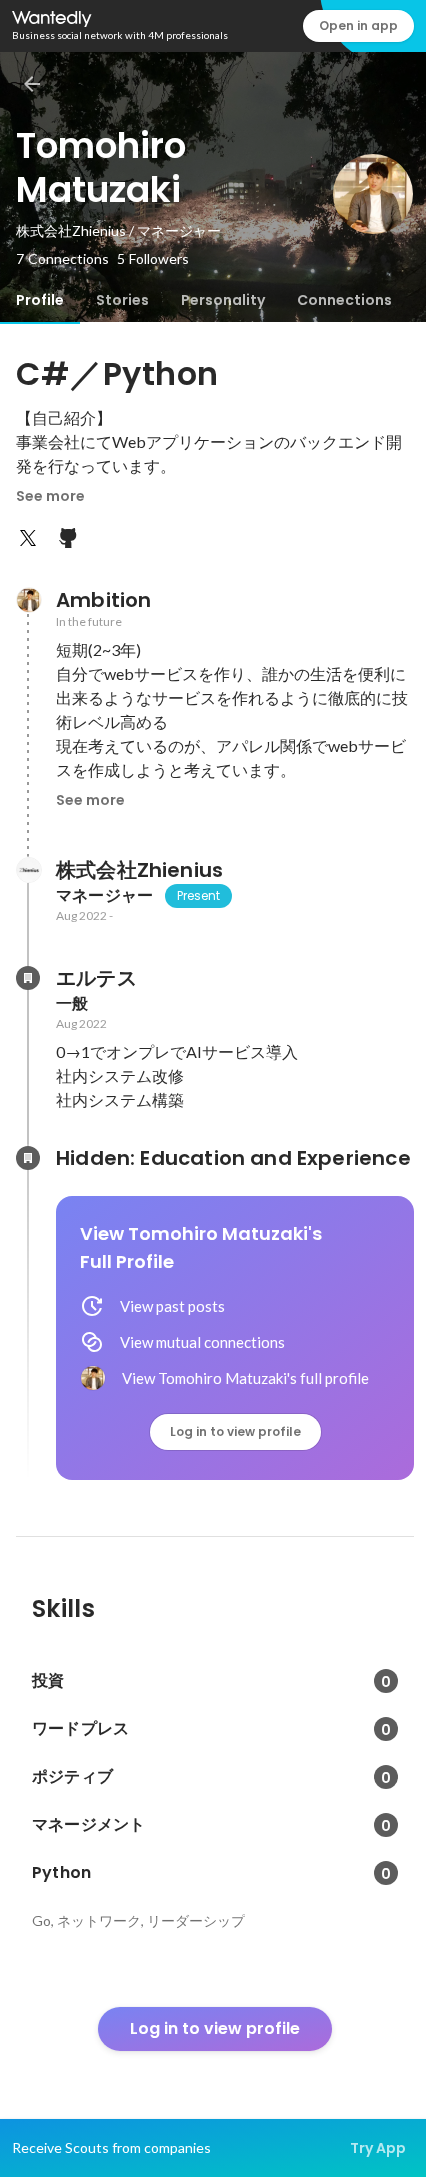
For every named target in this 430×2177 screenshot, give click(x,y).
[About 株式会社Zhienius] (28, 870)
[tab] (40, 300)
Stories (122, 300)
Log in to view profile (235, 1431)
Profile (40, 300)
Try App (378, 2148)
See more (50, 496)
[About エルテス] (28, 978)
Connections (344, 300)
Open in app (358, 25)
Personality (223, 300)
